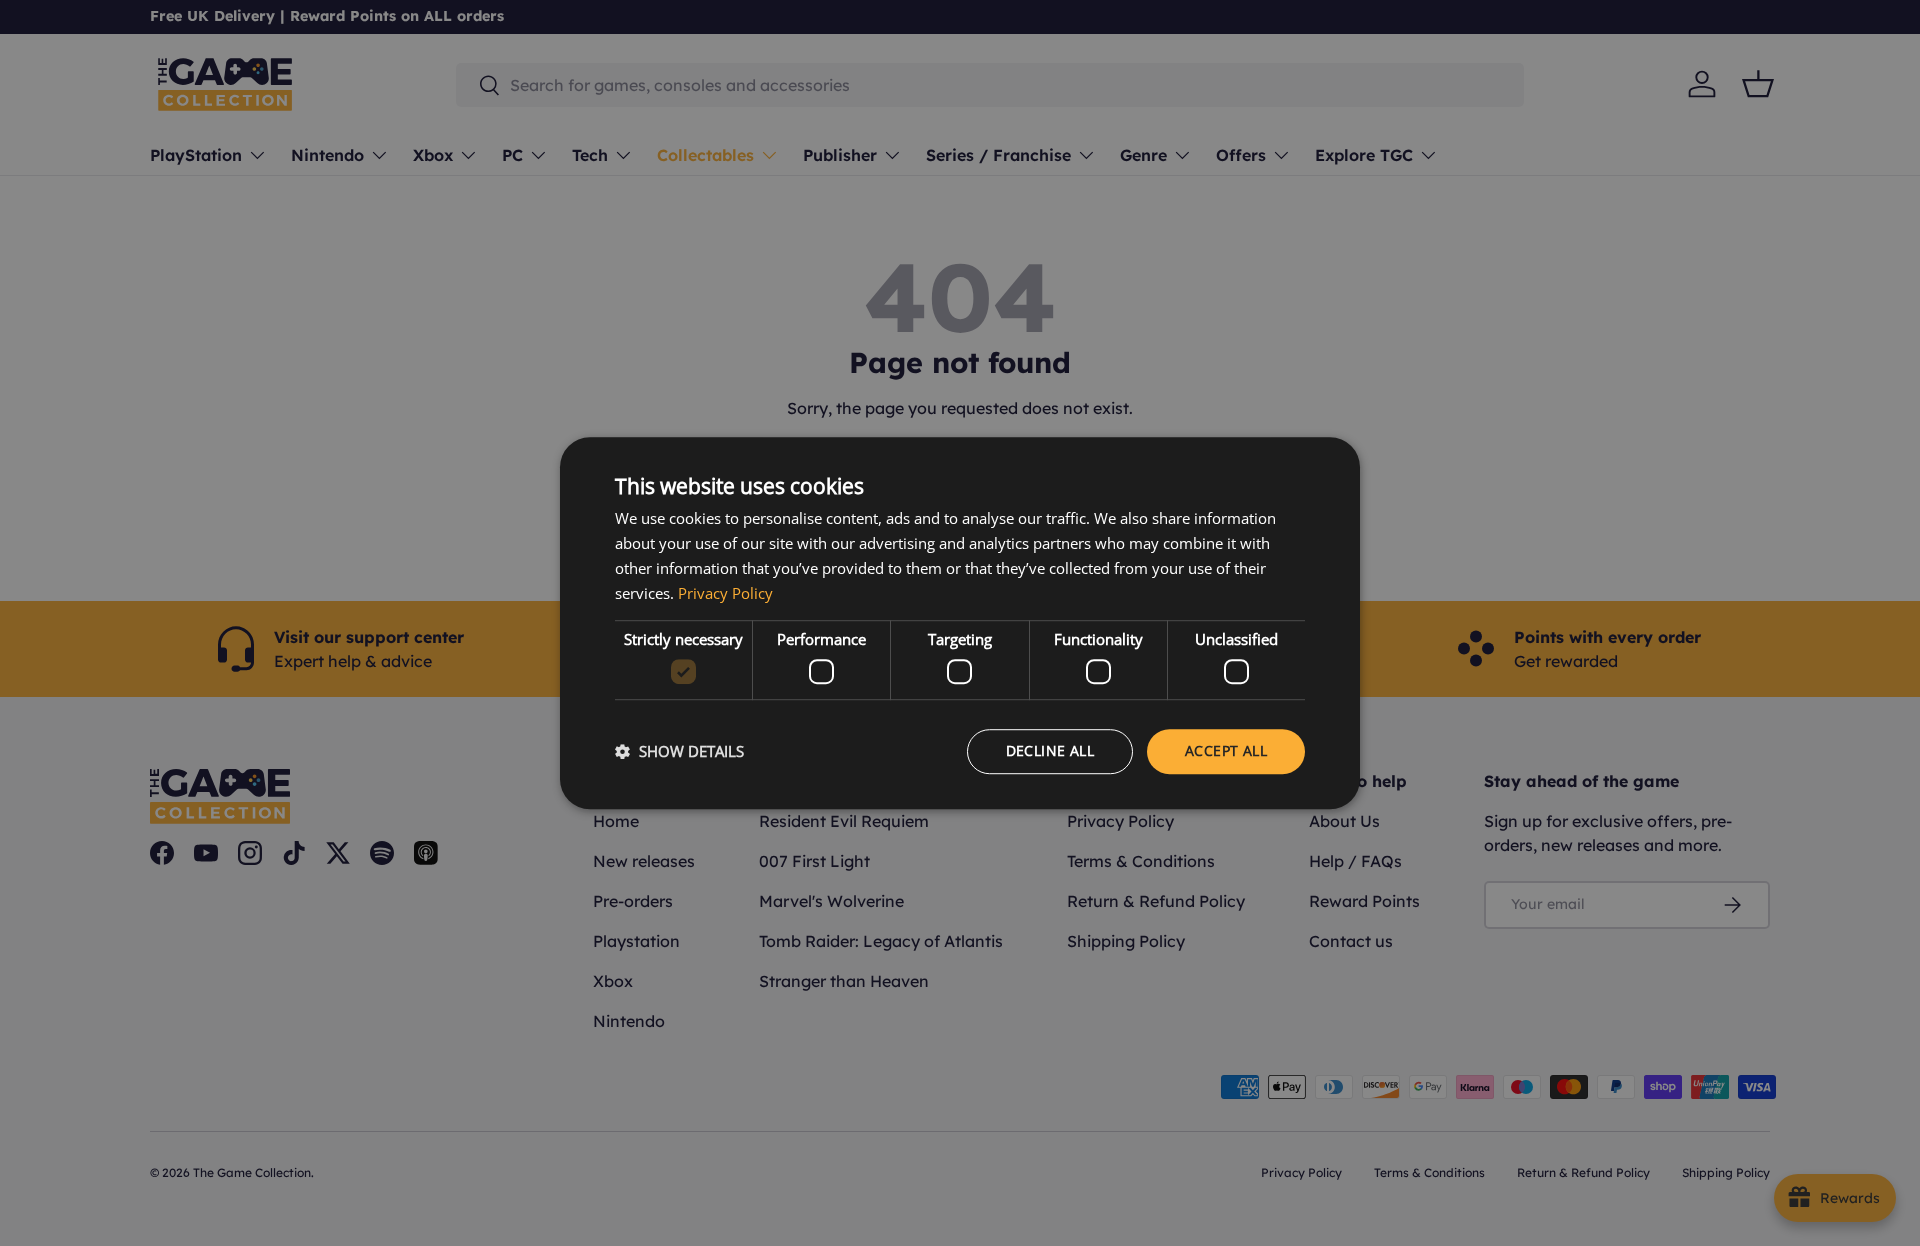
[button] (679, 751)
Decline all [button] (1050, 750)
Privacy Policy (725, 593)
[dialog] (960, 623)
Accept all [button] (1226, 750)
